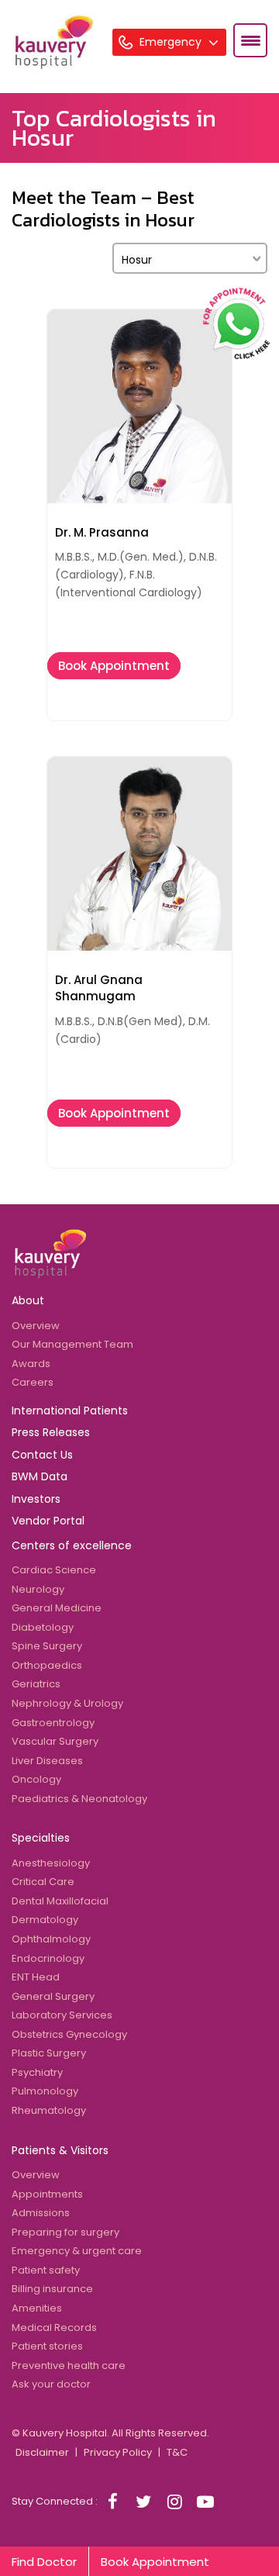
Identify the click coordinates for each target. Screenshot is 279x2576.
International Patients (70, 1411)
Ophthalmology (51, 1939)
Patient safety (46, 2270)
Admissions (41, 2213)
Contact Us (42, 1455)
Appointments (47, 2194)
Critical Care (43, 1882)
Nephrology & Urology (67, 1703)
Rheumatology (49, 2110)
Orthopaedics (47, 1665)
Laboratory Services (62, 2015)
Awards (31, 1364)
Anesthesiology (51, 1863)
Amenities (37, 2308)
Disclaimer (42, 2452)
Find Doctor (44, 2562)
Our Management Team (72, 1344)
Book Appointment (114, 666)
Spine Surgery (47, 1646)
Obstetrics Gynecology (69, 2034)
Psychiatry (37, 2072)
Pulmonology (45, 2091)
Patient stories (47, 2346)
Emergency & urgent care (77, 2251)
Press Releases (51, 1432)
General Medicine (57, 1608)
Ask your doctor (51, 2384)
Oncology (36, 1779)
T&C (177, 2452)
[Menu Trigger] (250, 40)
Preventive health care (69, 2365)
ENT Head (36, 1977)
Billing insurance (52, 2289)
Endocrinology (48, 1958)
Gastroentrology (53, 1723)
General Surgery (53, 1996)
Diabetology (43, 1627)
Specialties (41, 1838)
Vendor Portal (48, 1521)
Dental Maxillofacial (60, 1901)
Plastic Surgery (49, 2053)
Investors (36, 1499)
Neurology (38, 1589)
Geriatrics (36, 1684)
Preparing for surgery (65, 2232)
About (28, 1300)
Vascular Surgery (55, 1741)
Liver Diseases (47, 1761)
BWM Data (40, 1476)
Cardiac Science (54, 1570)
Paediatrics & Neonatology (79, 1799)
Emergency (172, 42)
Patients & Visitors (60, 2150)
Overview (36, 1326)
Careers (33, 1382)
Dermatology (45, 1920)
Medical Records (54, 2327)
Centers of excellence (72, 1545)
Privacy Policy (118, 2452)
